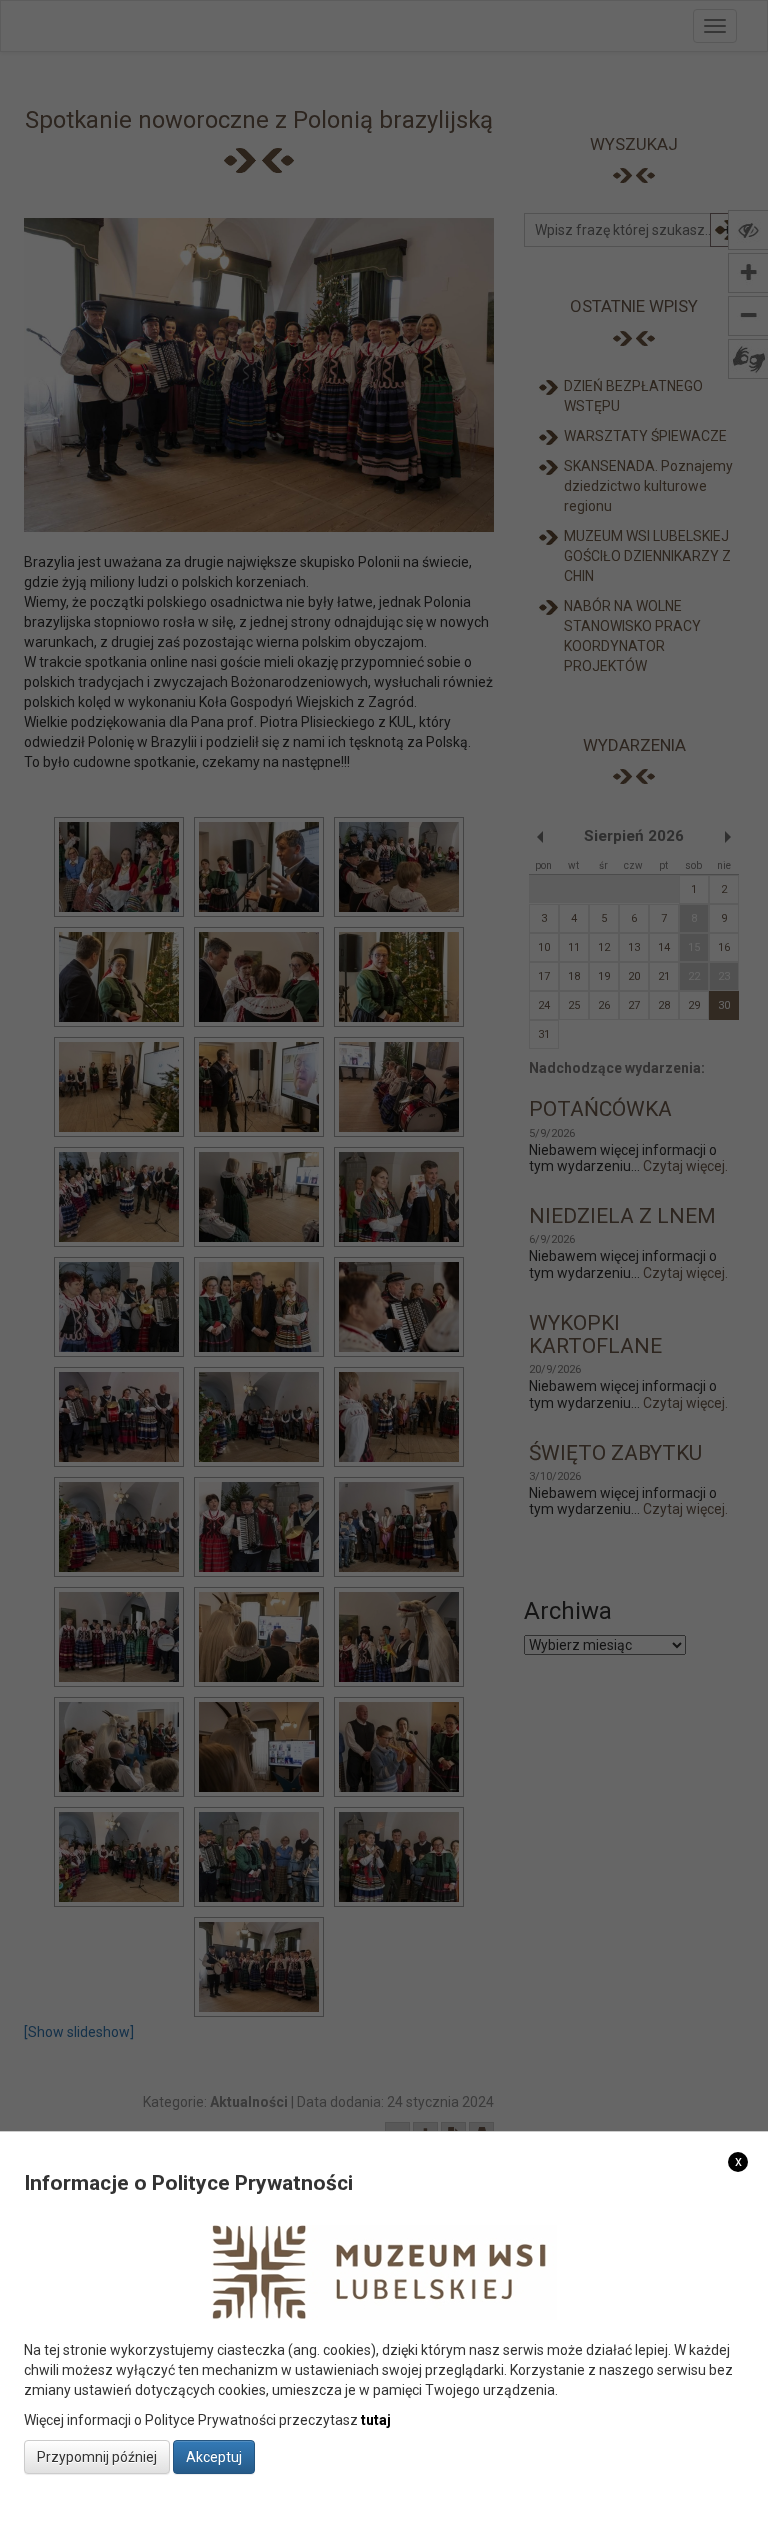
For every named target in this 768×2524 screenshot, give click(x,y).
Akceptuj (214, 2457)
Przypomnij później (97, 2457)
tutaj (376, 2420)
